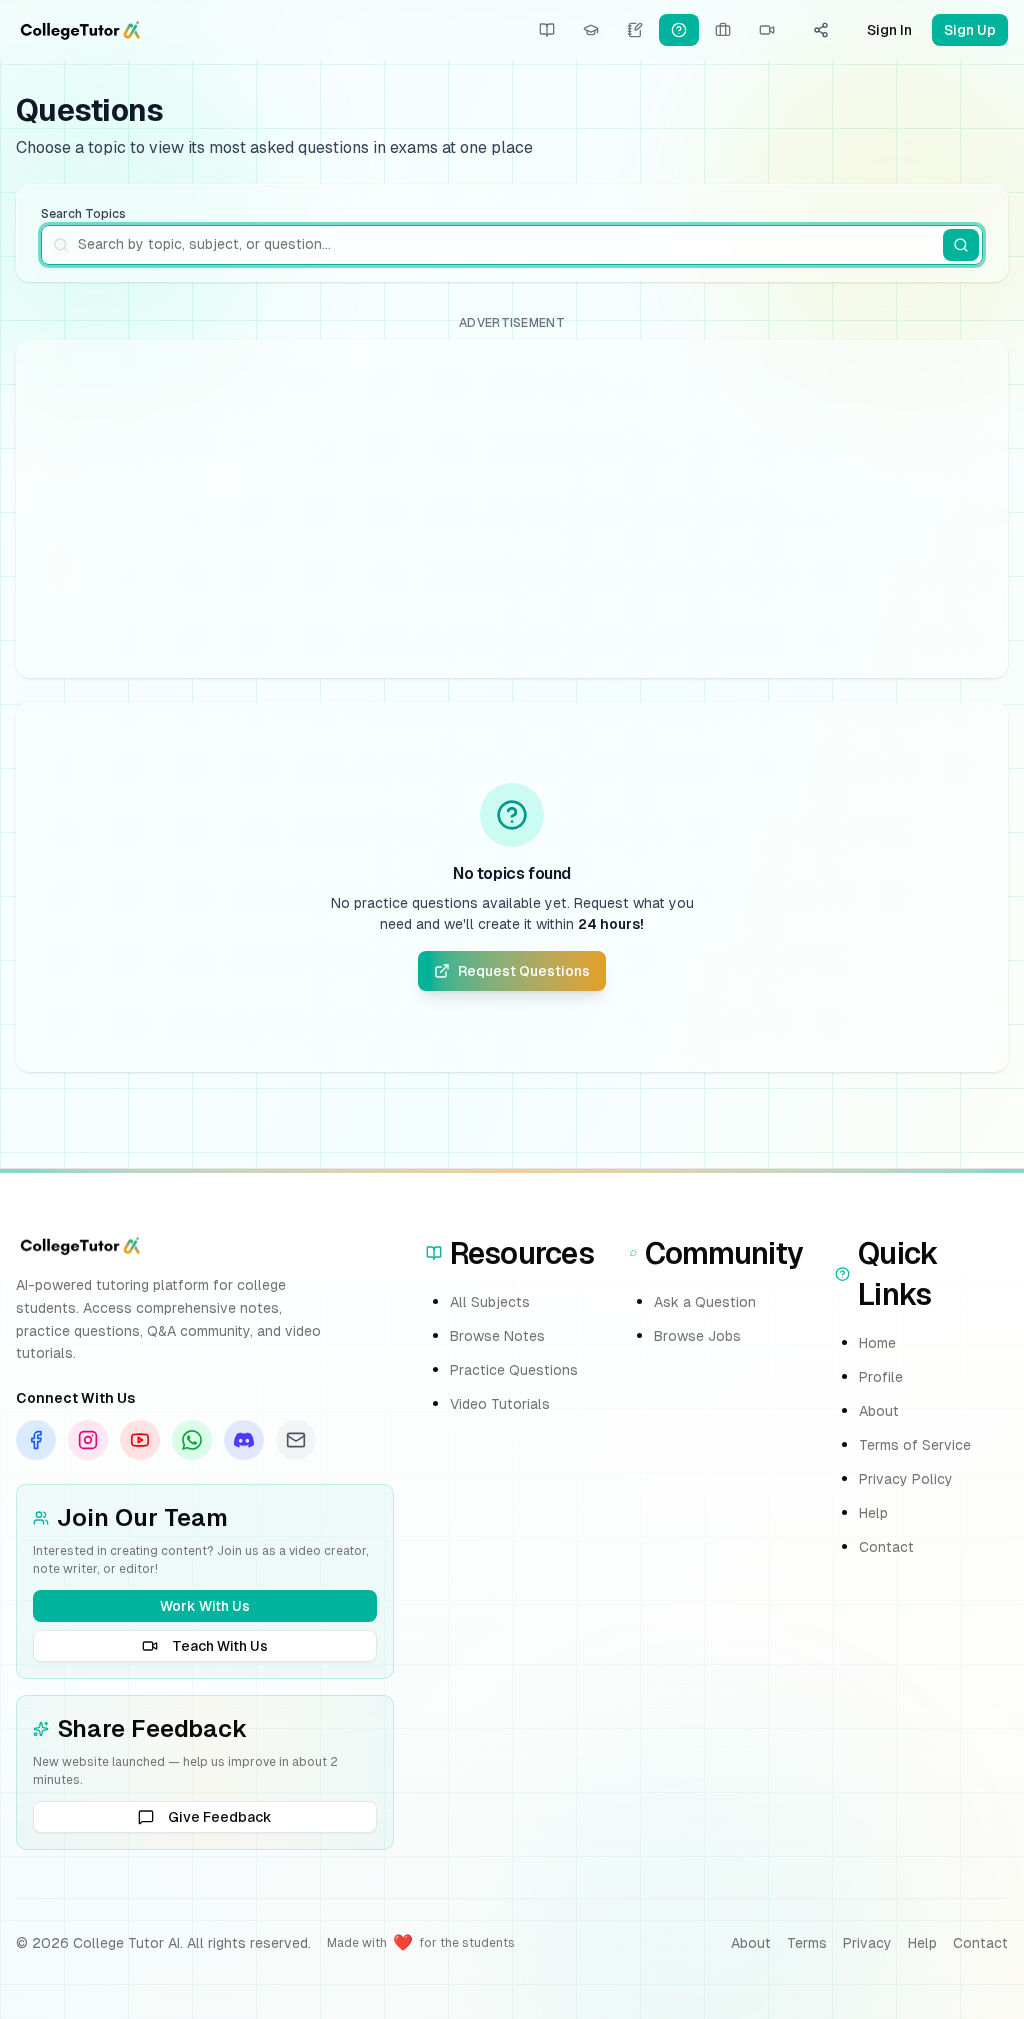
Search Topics (83, 214)
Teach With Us (220, 1646)
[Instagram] (88, 1440)
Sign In (889, 30)
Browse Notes (497, 1336)
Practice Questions (514, 1370)
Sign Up (970, 30)
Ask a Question (705, 1302)
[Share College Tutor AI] (821, 30)
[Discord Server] (244, 1440)
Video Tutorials (500, 1404)
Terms (807, 1943)
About (879, 1411)
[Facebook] (36, 1440)
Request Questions (524, 971)
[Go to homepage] (80, 30)
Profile (881, 1377)
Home (877, 1343)
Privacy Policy (906, 1479)
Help (873, 1513)
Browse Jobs (697, 1336)
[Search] (961, 245)
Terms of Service (915, 1445)
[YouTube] (140, 1440)
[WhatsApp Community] (192, 1440)
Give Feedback (220, 1817)
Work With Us (205, 1606)
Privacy (867, 1943)
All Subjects (490, 1302)
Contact (886, 1547)
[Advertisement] (512, 509)
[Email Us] (296, 1440)
